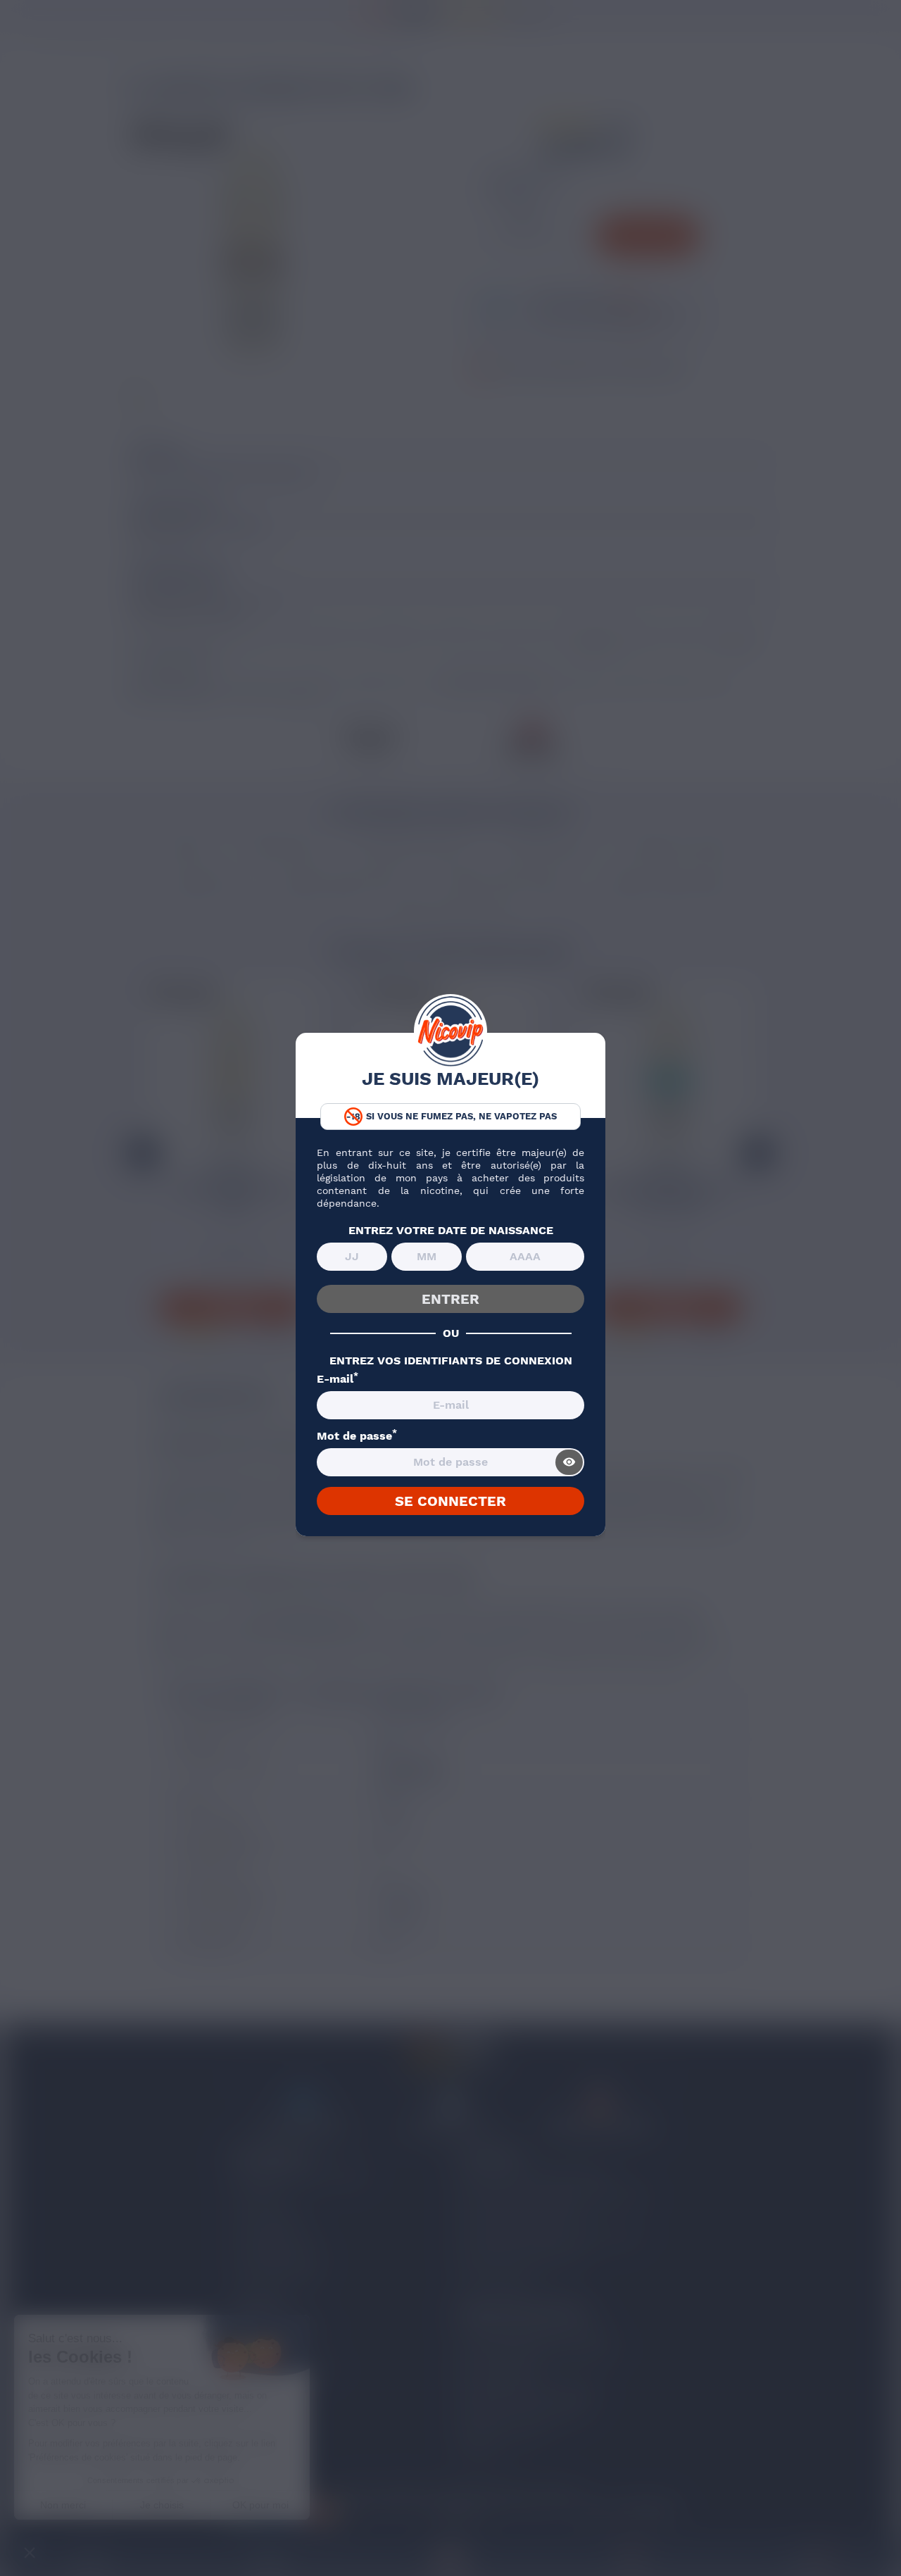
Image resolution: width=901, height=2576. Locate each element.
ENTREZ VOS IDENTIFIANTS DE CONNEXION (451, 1361)
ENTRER (450, 1299)
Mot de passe (357, 1436)
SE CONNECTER (450, 1501)
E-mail (338, 1379)
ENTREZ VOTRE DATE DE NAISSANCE (451, 1231)
